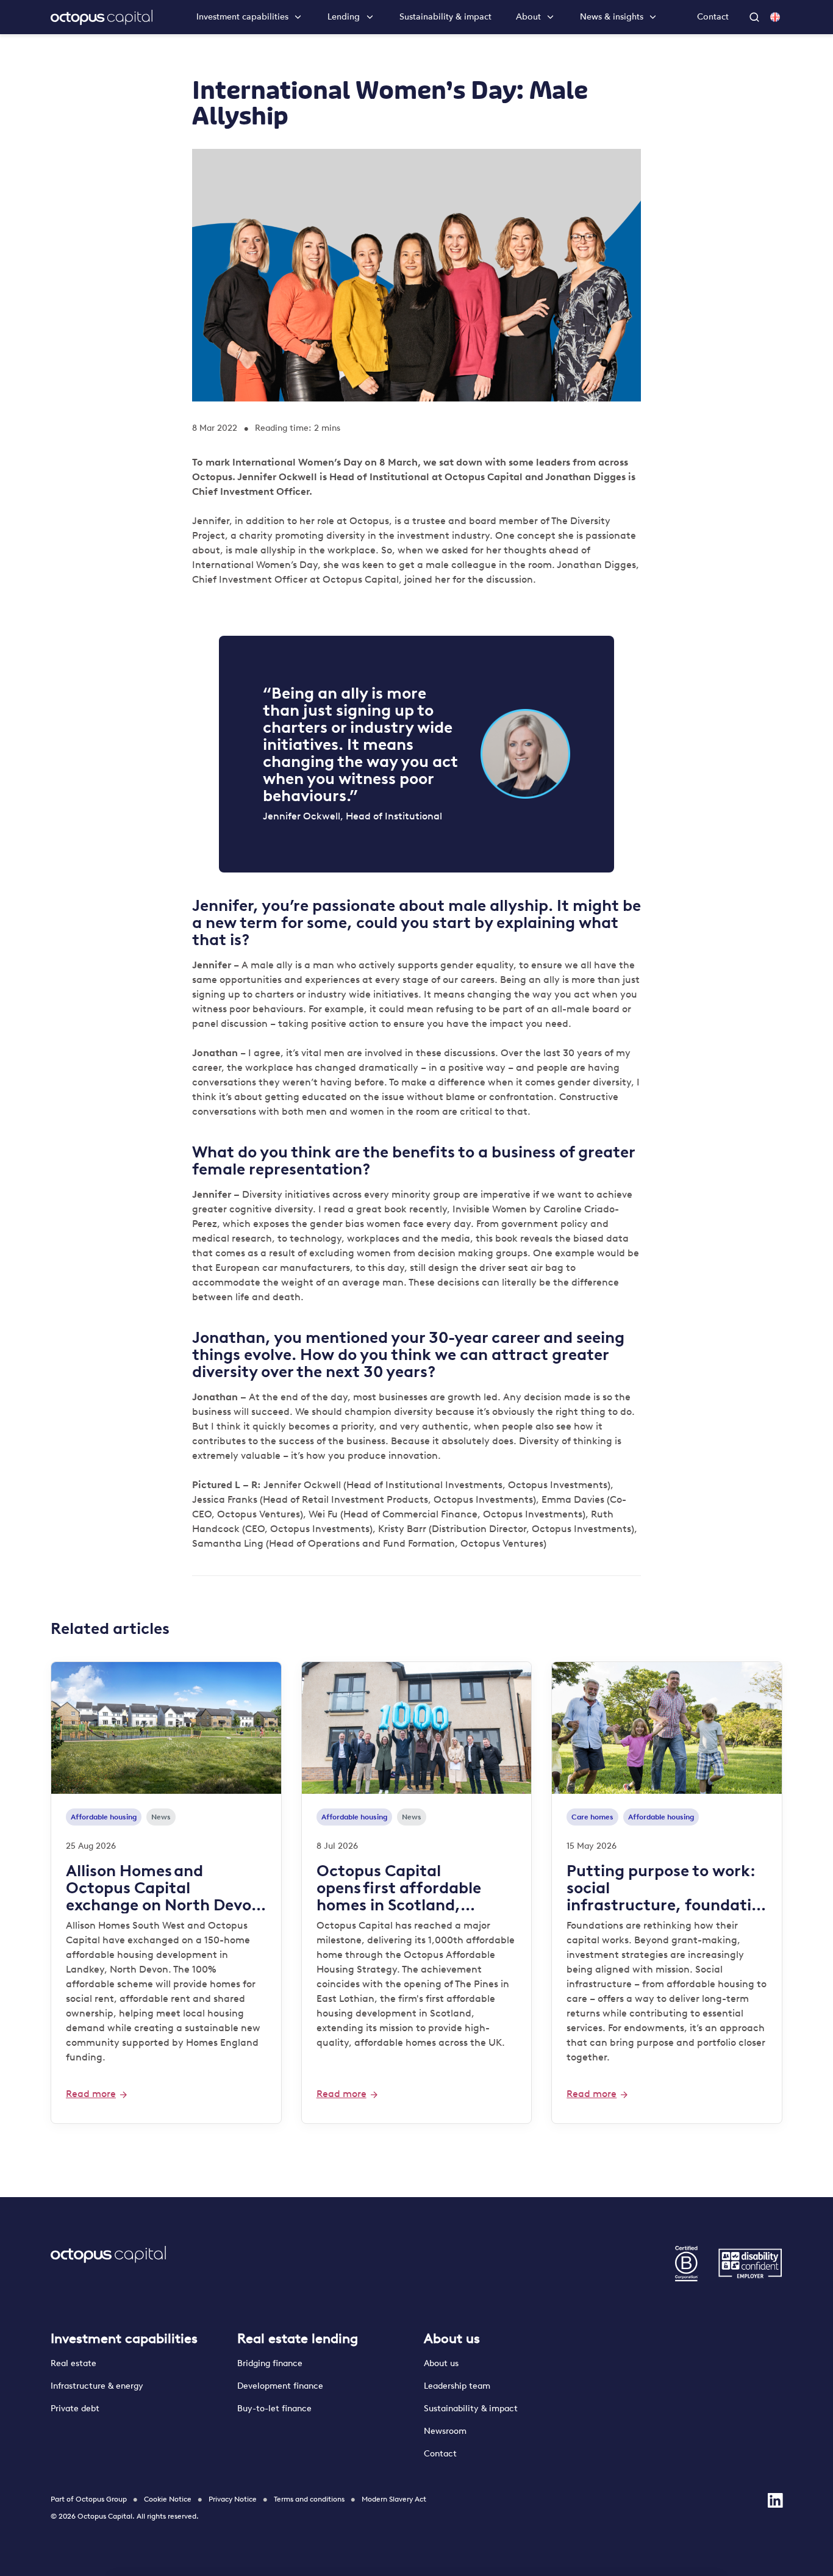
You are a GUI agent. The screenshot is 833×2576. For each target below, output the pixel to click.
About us (452, 2338)
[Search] (756, 17)
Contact (713, 17)
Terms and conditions (309, 2499)
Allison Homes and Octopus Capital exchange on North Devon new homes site (163, 1888)
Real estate (73, 2363)
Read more (91, 2094)
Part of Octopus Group (89, 2499)
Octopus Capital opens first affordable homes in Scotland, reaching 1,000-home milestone (399, 1888)
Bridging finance (271, 2363)
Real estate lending (298, 2338)
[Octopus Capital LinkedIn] (775, 2500)
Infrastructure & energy (97, 2386)
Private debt (75, 2409)
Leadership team (457, 2386)
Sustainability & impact (445, 17)
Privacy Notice (233, 2499)
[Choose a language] (775, 17)
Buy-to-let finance (274, 2409)
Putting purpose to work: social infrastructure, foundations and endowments (663, 1888)
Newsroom (445, 2431)
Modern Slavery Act (394, 2499)
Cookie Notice (168, 2499)
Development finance (280, 2386)
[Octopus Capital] (102, 17)
